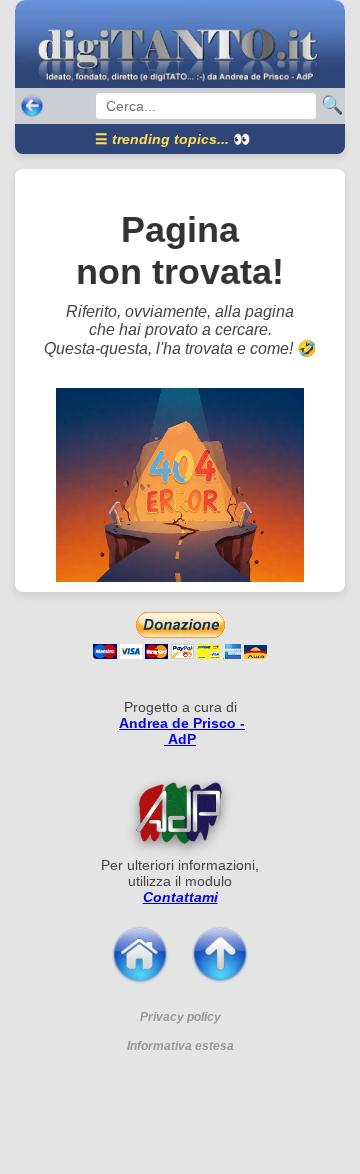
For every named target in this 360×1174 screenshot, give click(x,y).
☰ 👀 (172, 139)
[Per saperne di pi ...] (180, 812)
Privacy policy (180, 1017)
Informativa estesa (180, 1046)
